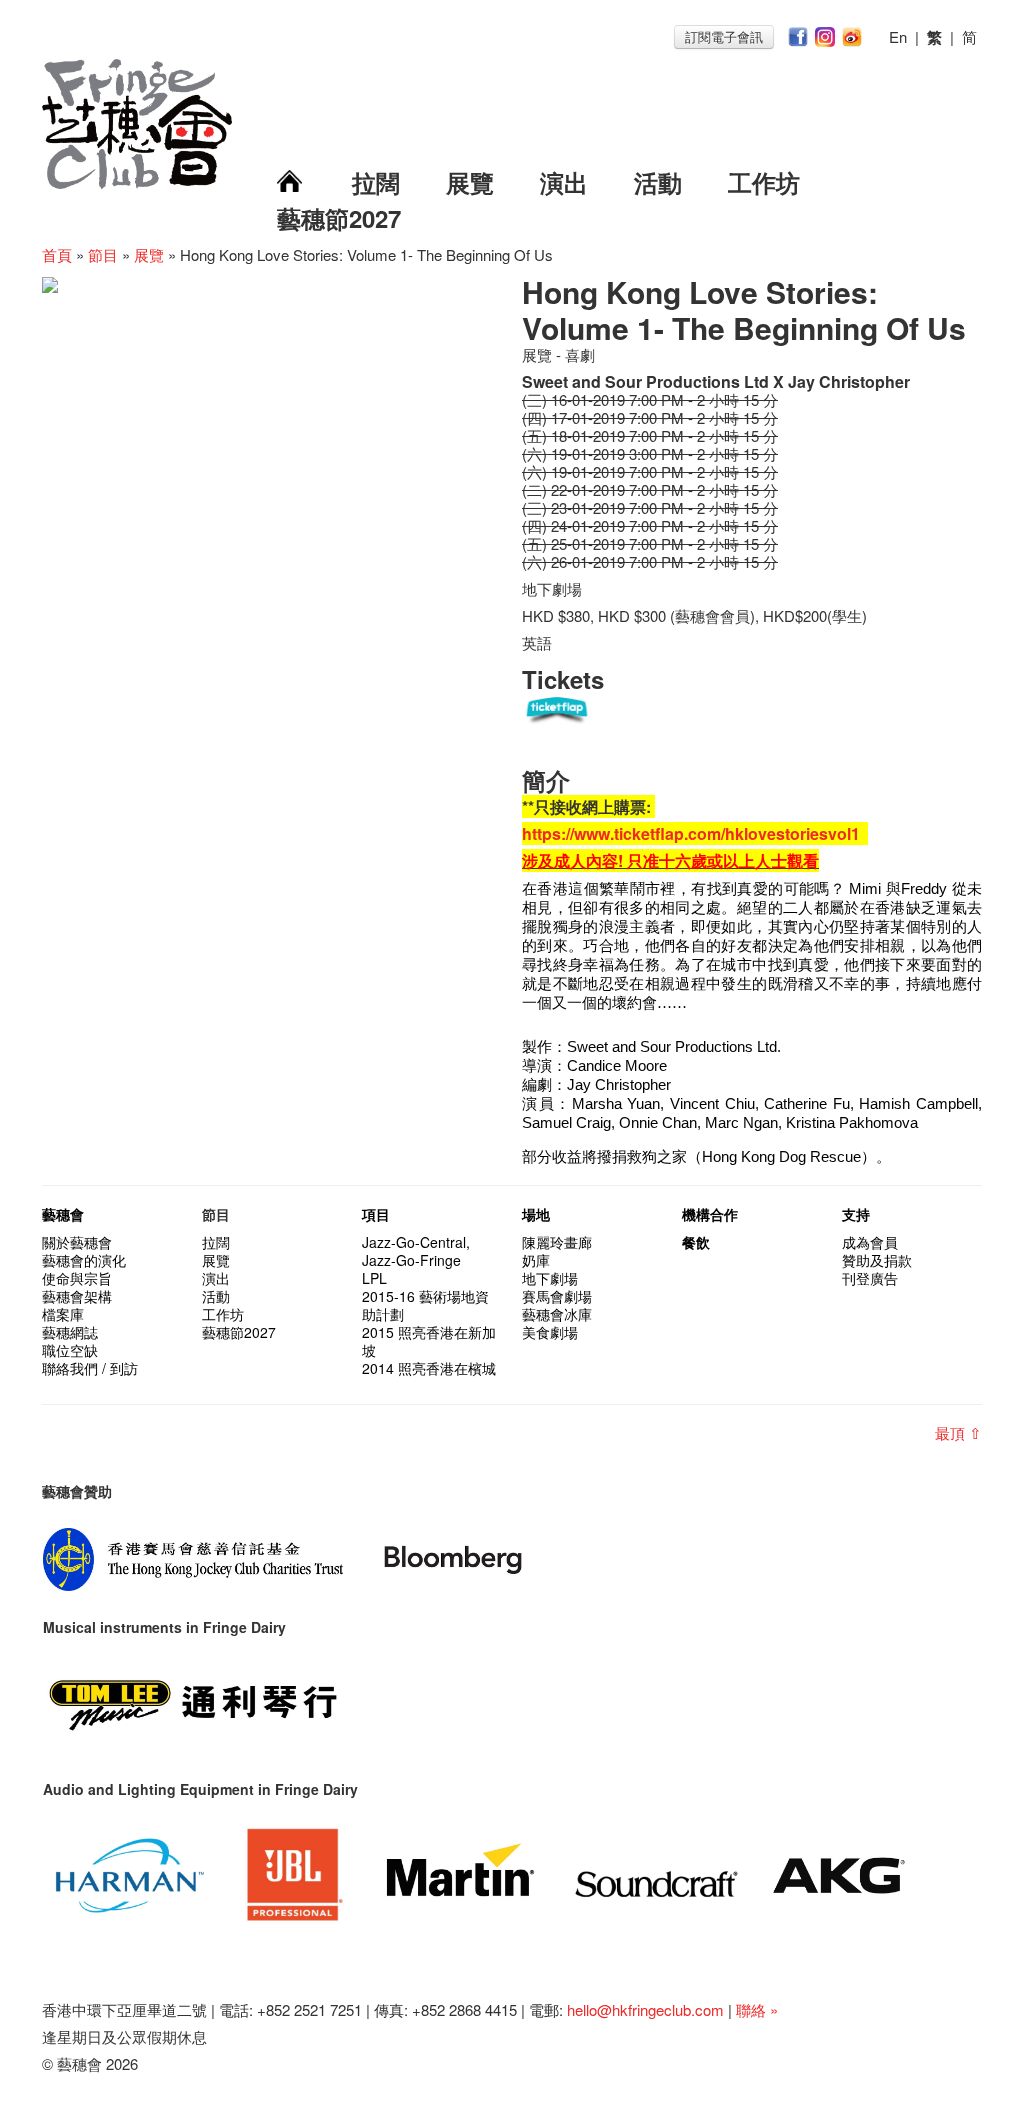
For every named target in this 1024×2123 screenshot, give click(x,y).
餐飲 (696, 1242)
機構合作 (710, 1214)
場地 (536, 1214)
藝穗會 (63, 1214)
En (898, 36)
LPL (374, 1278)
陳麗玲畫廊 (557, 1242)
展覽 (470, 182)
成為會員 (870, 1242)
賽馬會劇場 (557, 1296)
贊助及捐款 (877, 1260)
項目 (376, 1214)
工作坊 (764, 182)
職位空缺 (70, 1350)
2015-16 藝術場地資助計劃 (425, 1305)
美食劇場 (550, 1332)
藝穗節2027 (339, 218)
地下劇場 (550, 1278)
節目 (103, 254)
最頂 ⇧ (958, 1432)
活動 (658, 182)
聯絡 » (757, 2009)
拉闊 (376, 182)
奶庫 (536, 1260)
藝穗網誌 (70, 1332)
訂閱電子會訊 (724, 36)
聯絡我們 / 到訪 (90, 1368)
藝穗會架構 (77, 1296)
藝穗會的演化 (84, 1260)
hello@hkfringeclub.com (645, 2009)
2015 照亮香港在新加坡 (429, 1341)
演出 (564, 182)
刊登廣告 (870, 1278)
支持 (856, 1214)
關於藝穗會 (77, 1242)
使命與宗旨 (77, 1278)
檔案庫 (63, 1314)
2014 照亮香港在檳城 (429, 1368)
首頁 (57, 254)
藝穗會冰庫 (557, 1314)
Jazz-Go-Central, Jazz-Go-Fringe (416, 1251)
